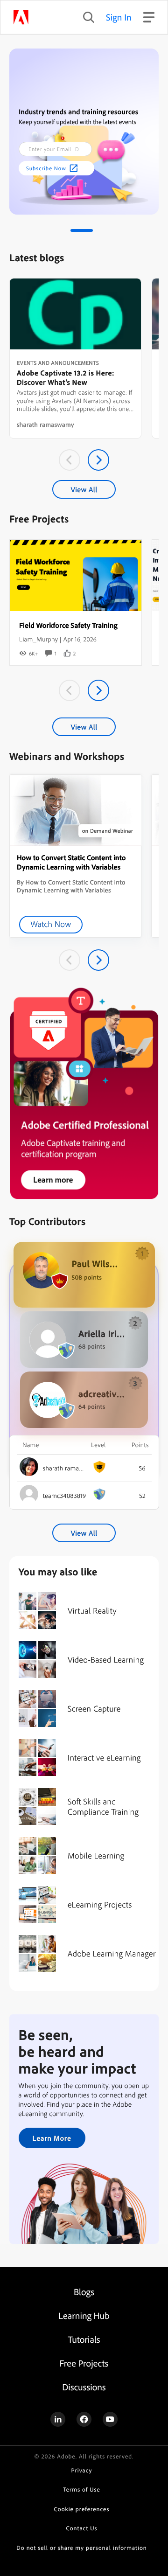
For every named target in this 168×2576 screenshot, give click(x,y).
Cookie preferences (82, 2509)
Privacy (82, 2471)
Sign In (119, 17)
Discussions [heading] (84, 2387)
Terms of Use (81, 2490)
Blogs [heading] (84, 2292)
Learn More (52, 2138)
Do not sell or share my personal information (81, 2548)
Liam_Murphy (38, 639)
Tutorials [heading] (84, 2339)
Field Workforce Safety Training (68, 625)
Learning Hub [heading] (84, 2315)
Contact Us (82, 2528)
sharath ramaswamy (45, 425)
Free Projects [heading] (84, 2363)
